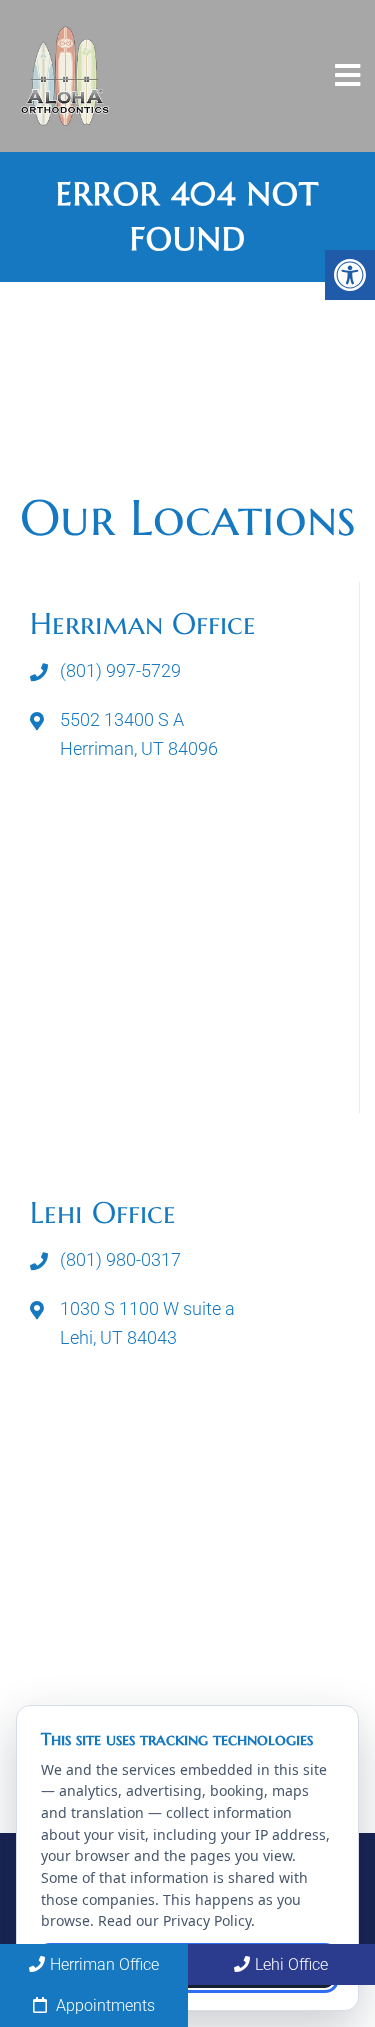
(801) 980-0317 (120, 1259)
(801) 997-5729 (120, 670)
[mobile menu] (347, 76)
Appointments (103, 2005)
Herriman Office (104, 1964)
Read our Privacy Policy (174, 1920)
